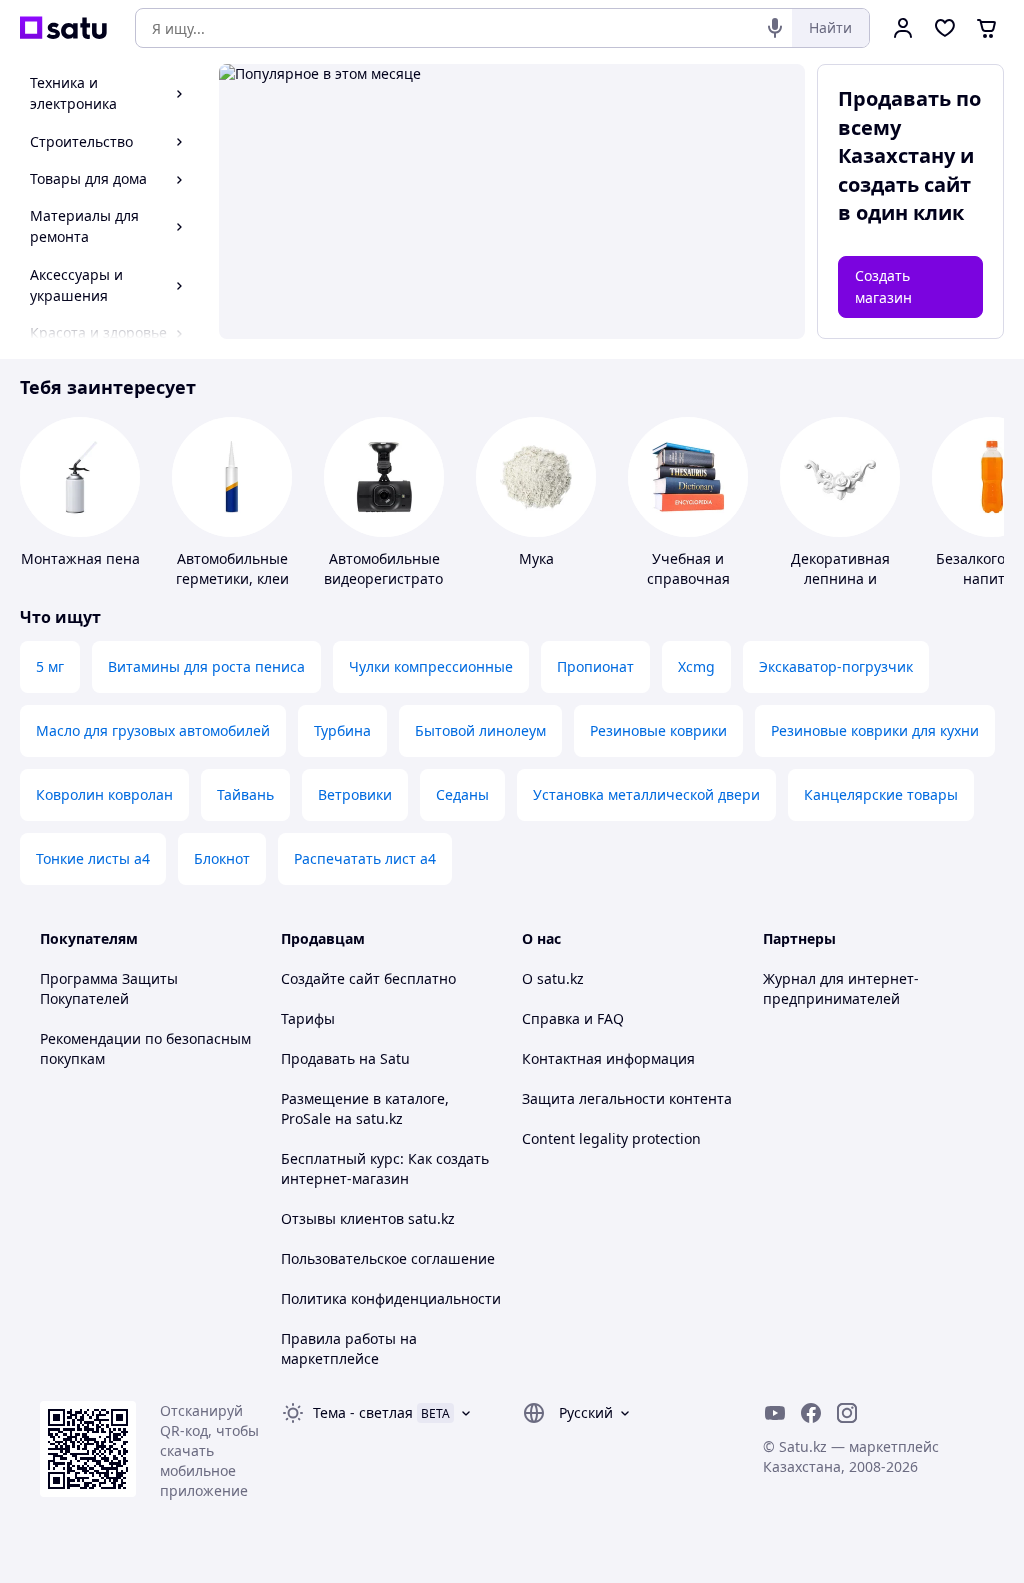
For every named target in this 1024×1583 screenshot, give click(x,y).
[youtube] (775, 1413)
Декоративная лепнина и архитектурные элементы (840, 588)
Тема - (363, 1412)
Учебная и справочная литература (688, 578)
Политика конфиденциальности (391, 1298)
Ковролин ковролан (104, 794)
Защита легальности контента (627, 1098)
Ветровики (355, 794)
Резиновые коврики (658, 730)
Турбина (342, 730)
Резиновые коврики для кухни (875, 730)
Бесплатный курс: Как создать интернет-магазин (385, 1168)
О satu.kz (553, 978)
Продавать (318, 1058)
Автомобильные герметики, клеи (232, 568)
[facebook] (811, 1413)
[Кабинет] (903, 28)
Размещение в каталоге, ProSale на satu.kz (365, 1108)
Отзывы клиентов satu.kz (368, 1218)
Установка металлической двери (646, 794)
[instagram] (847, 1413)
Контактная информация (608, 1058)
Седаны (462, 794)
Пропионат (595, 666)
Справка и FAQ (573, 1018)
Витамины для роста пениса (206, 666)
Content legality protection (611, 1138)
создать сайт (904, 184)
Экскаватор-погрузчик (836, 666)
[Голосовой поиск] (775, 28)
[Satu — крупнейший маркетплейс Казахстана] (63, 28)
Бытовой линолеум (480, 730)
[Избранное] (945, 28)
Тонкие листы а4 (93, 858)
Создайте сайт (330, 978)
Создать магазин (883, 286)
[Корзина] (987, 28)
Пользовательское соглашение (388, 1258)
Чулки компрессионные (431, 666)
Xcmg (696, 666)
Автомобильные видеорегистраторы (393, 568)
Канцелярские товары (881, 794)
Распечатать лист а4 (365, 858)
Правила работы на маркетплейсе (349, 1348)
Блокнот (222, 858)
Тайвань (245, 794)
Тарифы (308, 1018)
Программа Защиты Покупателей (109, 988)
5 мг (50, 666)
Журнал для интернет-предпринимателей (841, 988)
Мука (536, 558)
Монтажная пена (80, 558)
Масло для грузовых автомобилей (153, 730)
